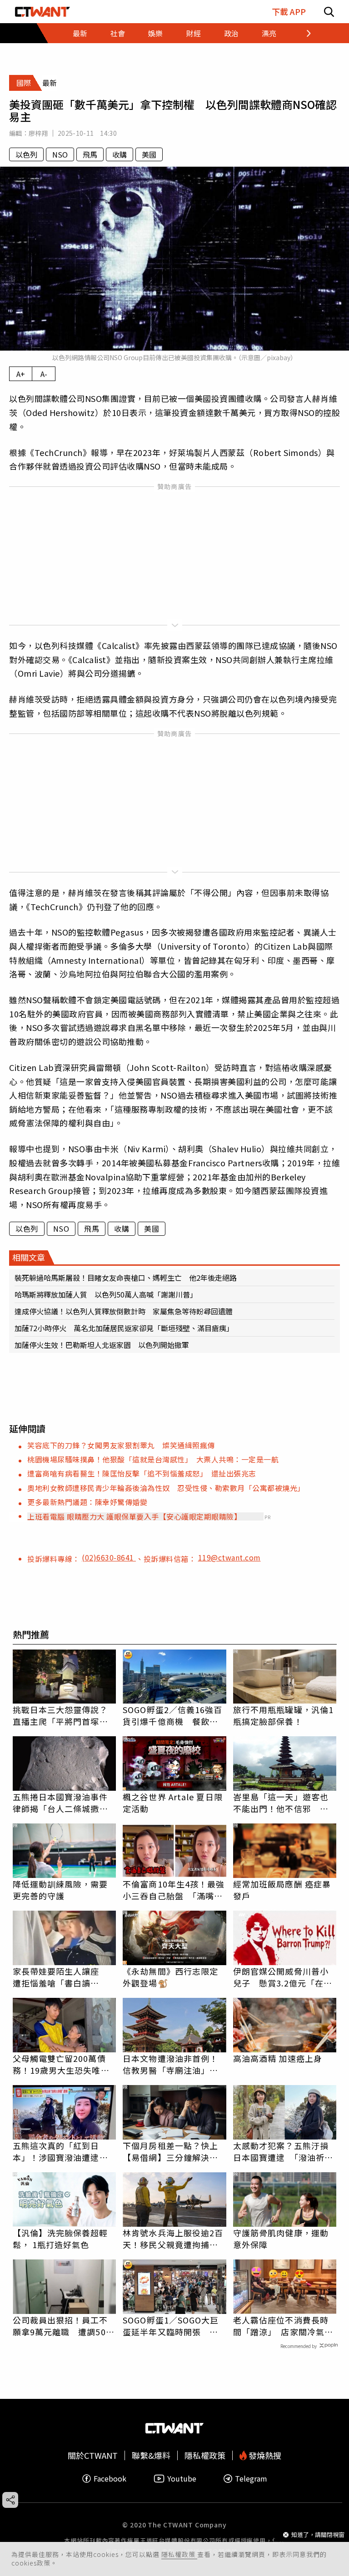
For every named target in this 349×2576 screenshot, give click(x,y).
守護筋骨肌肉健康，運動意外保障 (281, 2239)
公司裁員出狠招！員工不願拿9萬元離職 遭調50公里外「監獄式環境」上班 (64, 2326)
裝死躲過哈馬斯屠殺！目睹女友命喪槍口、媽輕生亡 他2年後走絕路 (126, 1278)
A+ (21, 374)
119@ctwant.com (229, 1557)
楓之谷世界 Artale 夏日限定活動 (173, 1803)
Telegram (251, 2479)
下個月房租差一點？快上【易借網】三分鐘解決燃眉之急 (170, 2151)
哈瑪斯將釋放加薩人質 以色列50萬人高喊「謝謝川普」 (106, 1294)
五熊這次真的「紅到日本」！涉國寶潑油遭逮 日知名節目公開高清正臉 (60, 2151)
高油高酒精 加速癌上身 (278, 2058)
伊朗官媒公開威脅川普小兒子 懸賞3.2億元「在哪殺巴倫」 (283, 1977)
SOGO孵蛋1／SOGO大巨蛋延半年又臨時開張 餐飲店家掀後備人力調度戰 (171, 2326)
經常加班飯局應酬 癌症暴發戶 (282, 1890)
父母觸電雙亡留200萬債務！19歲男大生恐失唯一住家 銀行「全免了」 (61, 2064)
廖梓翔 (38, 133)
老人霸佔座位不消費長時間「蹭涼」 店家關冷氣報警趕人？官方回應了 (283, 2326)
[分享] (10, 2500)
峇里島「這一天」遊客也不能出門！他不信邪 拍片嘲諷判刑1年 (281, 1803)
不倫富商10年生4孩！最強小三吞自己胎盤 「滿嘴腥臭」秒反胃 (174, 1890)
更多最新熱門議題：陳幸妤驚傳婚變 (87, 1502)
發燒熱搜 (264, 2455)
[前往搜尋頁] (329, 12)
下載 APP (289, 12)
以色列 (26, 154)
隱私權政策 (179, 2554)
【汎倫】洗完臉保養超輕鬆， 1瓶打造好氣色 (60, 2239)
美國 (149, 154)
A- (44, 374)
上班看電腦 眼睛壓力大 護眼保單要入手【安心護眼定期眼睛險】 (134, 1516)
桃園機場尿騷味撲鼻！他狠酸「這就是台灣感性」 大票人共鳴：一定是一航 (153, 1459)
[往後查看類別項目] (299, 33)
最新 (80, 33)
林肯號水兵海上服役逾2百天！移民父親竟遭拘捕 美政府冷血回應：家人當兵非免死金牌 (173, 2239)
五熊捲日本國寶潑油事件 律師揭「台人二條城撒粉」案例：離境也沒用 (65, 1803)
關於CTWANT (93, 2455)
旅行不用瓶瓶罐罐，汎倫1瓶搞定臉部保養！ (283, 1715)
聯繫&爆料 (151, 2455)
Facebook (110, 2479)
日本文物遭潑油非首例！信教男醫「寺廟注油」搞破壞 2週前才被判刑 (170, 2064)
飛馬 (90, 154)
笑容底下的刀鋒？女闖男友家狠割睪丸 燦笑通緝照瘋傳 (121, 1445)
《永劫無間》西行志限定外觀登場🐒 (170, 1977)
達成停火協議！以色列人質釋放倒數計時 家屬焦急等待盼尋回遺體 (124, 1311)
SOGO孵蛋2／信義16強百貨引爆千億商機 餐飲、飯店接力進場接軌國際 (172, 1715)
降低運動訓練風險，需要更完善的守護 (60, 1890)
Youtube (182, 2479)
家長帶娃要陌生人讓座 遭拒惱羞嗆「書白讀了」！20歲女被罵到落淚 (61, 1977)
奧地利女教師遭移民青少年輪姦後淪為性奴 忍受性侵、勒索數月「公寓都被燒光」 (166, 1488)
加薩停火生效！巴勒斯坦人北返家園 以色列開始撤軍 (102, 1345)
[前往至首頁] (42, 12)
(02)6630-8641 (109, 1557)
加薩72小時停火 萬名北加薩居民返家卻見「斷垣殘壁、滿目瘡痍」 (124, 1328)
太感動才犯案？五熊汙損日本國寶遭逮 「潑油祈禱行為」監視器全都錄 (283, 2151)
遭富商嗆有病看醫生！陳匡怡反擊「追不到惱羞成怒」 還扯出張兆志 (142, 1473)
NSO (60, 154)
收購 (120, 154)
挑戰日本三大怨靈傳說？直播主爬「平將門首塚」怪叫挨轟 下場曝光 (60, 1715)
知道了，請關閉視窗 (318, 2534)
